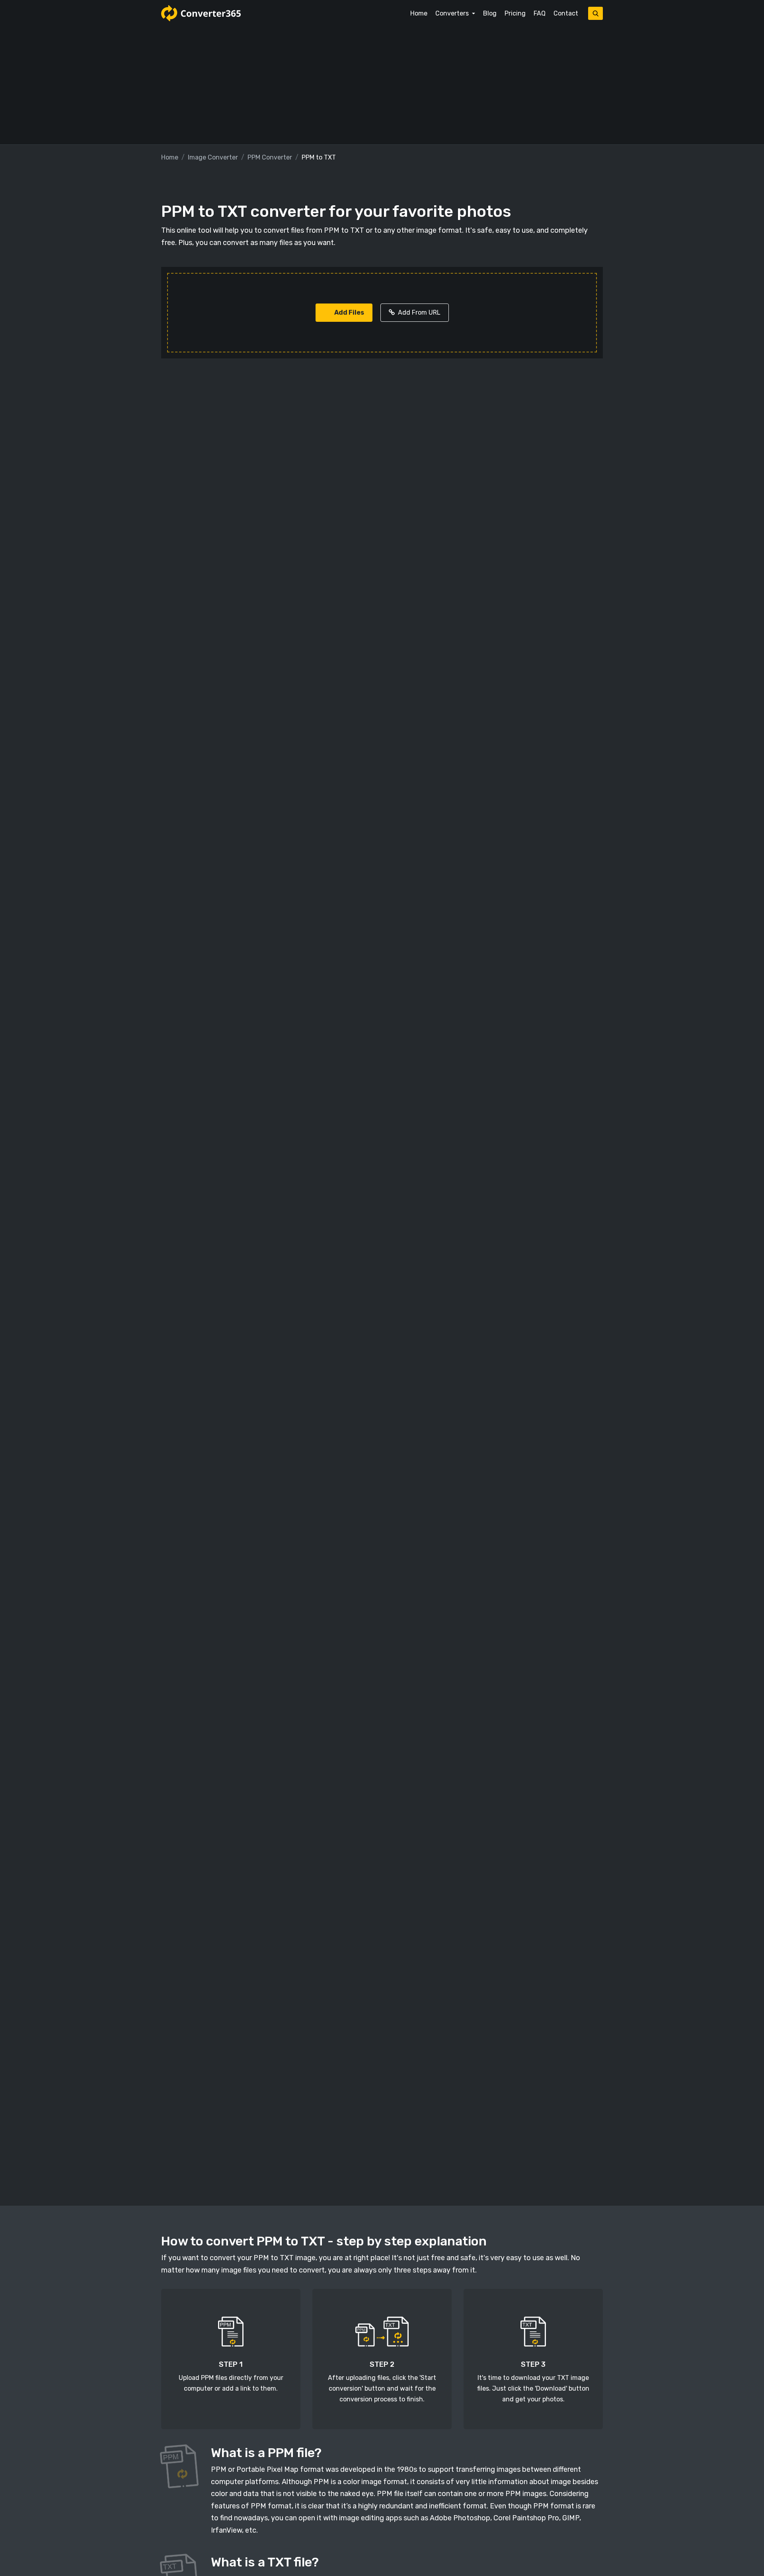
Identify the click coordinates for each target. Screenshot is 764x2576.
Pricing (515, 13)
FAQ (540, 13)
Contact (566, 13)
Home (419, 13)
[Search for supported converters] (595, 13)
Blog (490, 13)
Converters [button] (453, 13)
